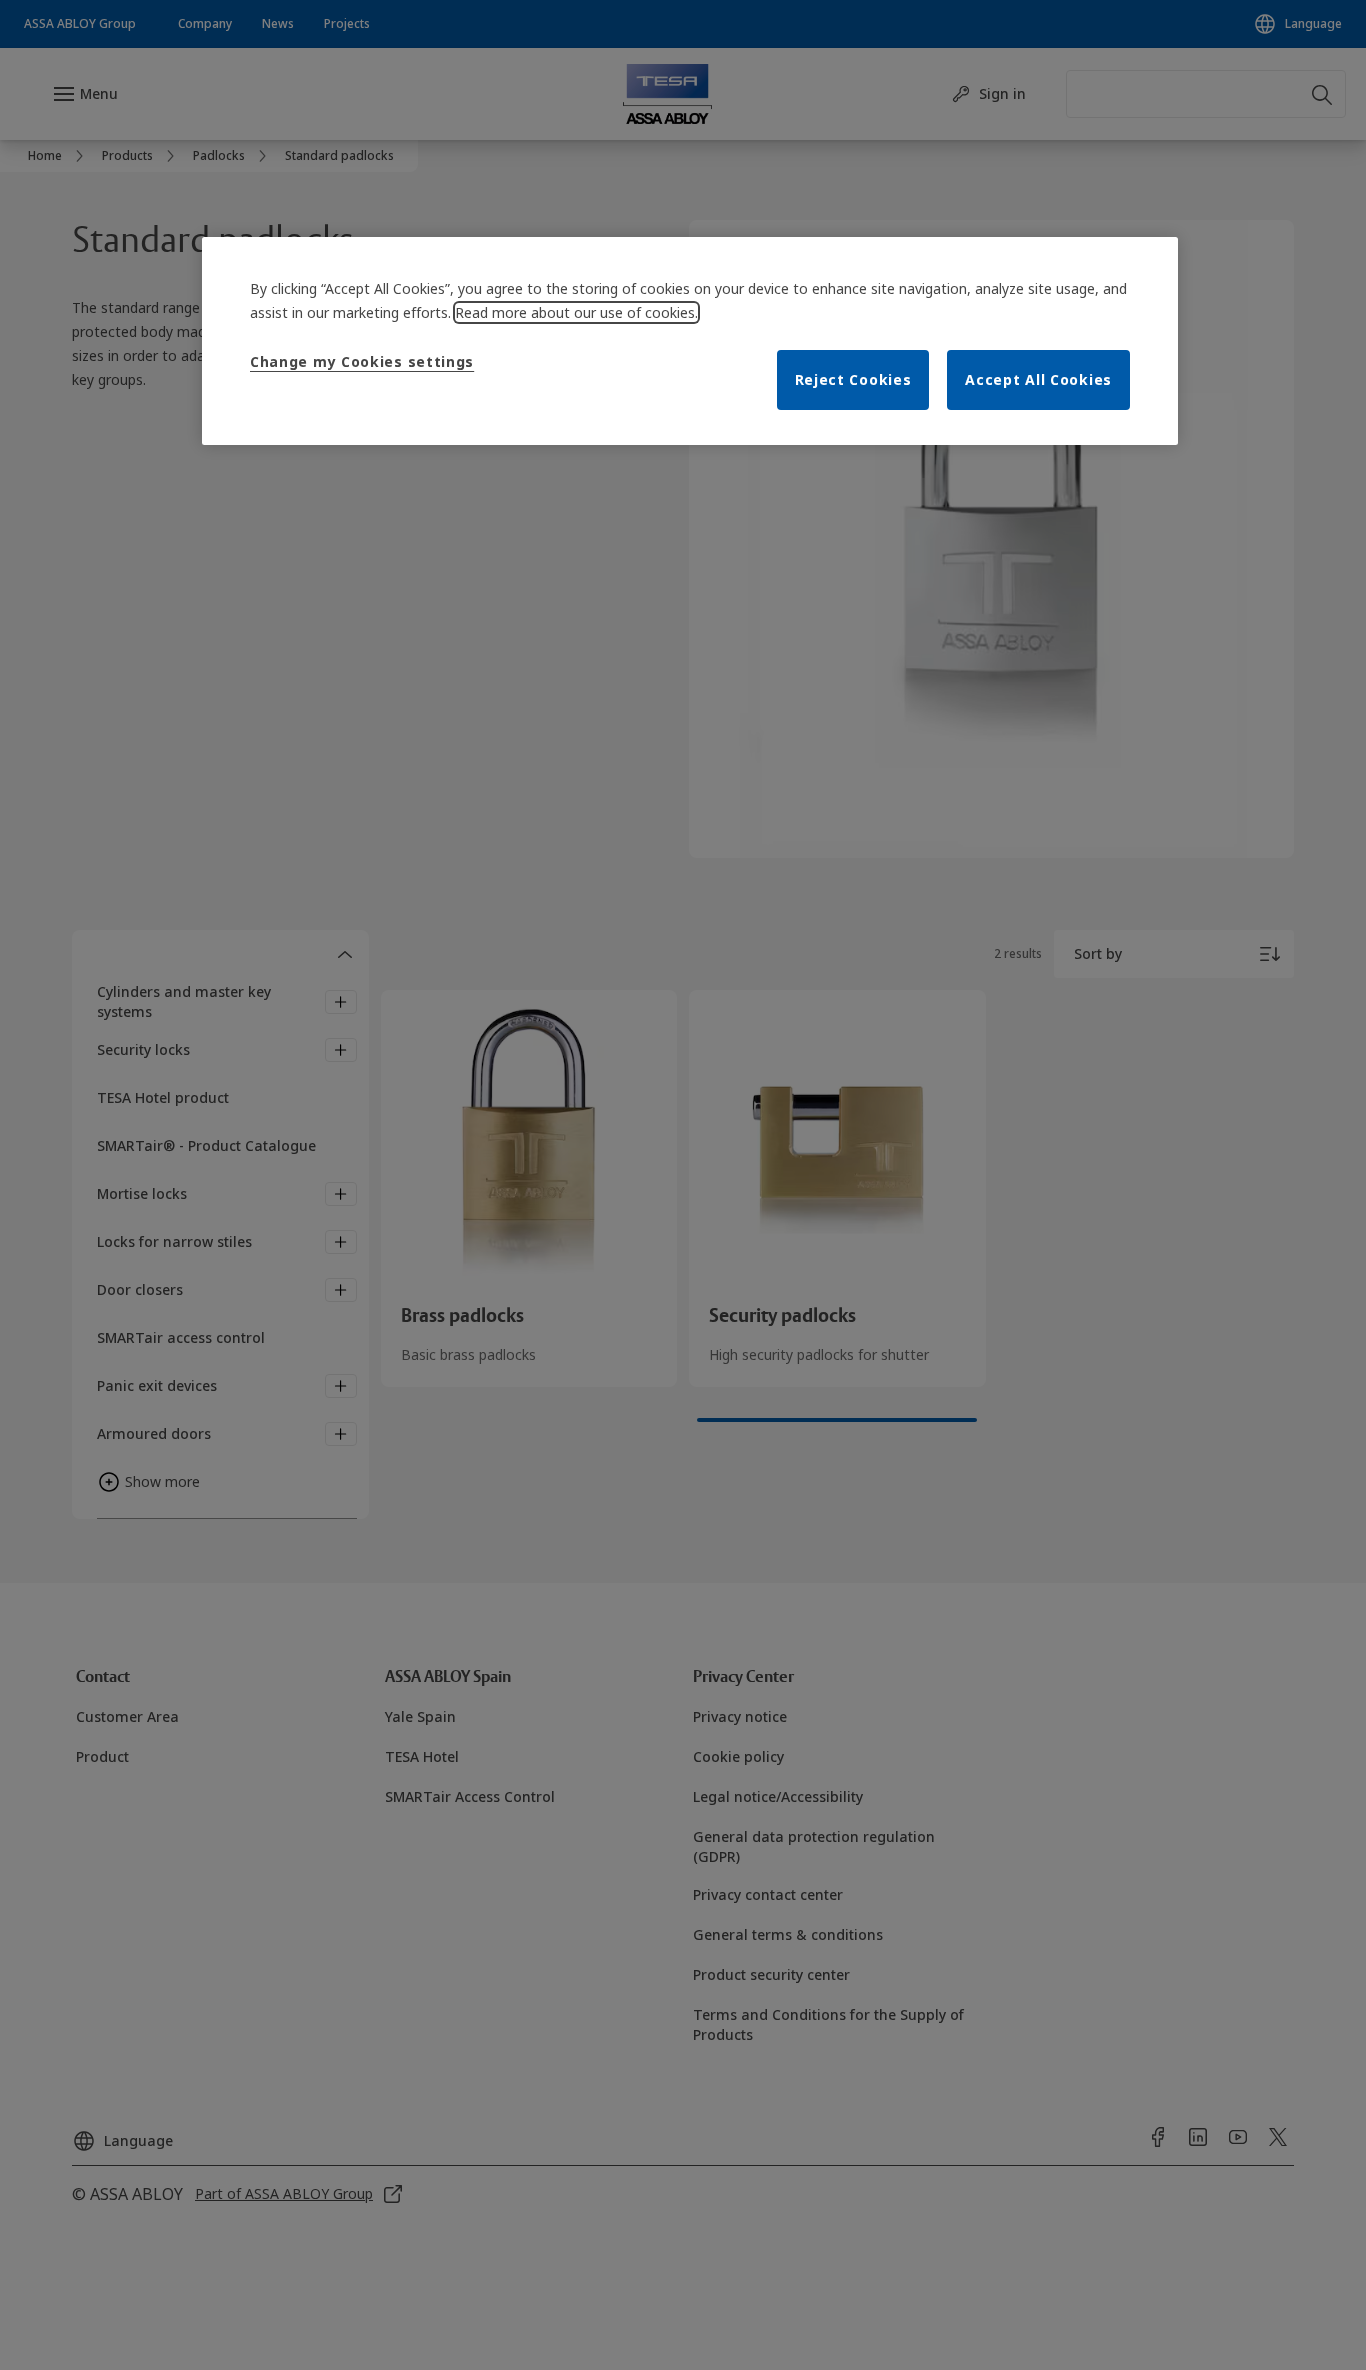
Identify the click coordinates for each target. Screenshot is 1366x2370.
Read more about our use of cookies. (576, 312)
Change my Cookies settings (362, 361)
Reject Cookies (853, 379)
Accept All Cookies (1038, 379)
